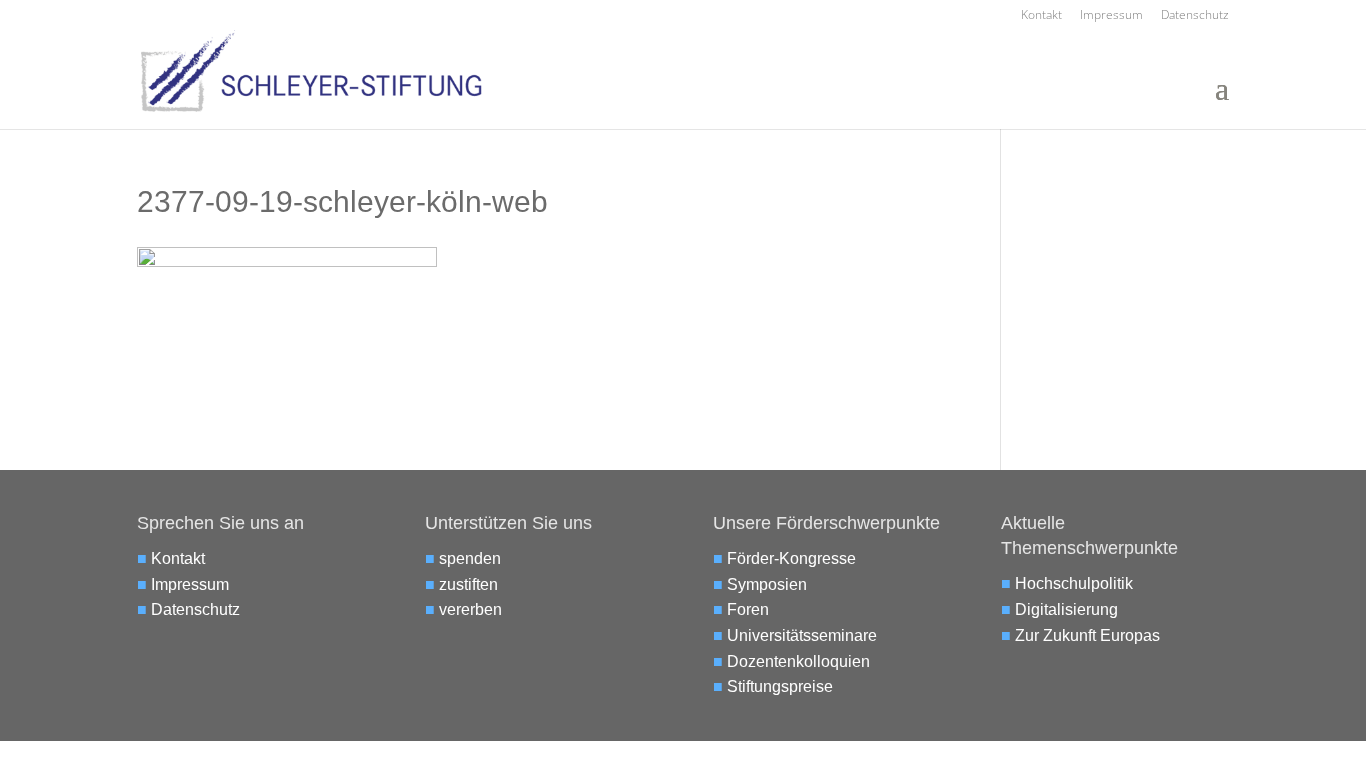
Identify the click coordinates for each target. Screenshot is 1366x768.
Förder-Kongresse (791, 558)
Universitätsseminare (802, 635)
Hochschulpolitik (1074, 583)
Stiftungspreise (780, 686)
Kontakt (1041, 16)
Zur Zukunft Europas (1087, 635)
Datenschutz (1195, 16)
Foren (748, 609)
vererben (470, 609)
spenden (470, 558)
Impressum (1111, 16)
